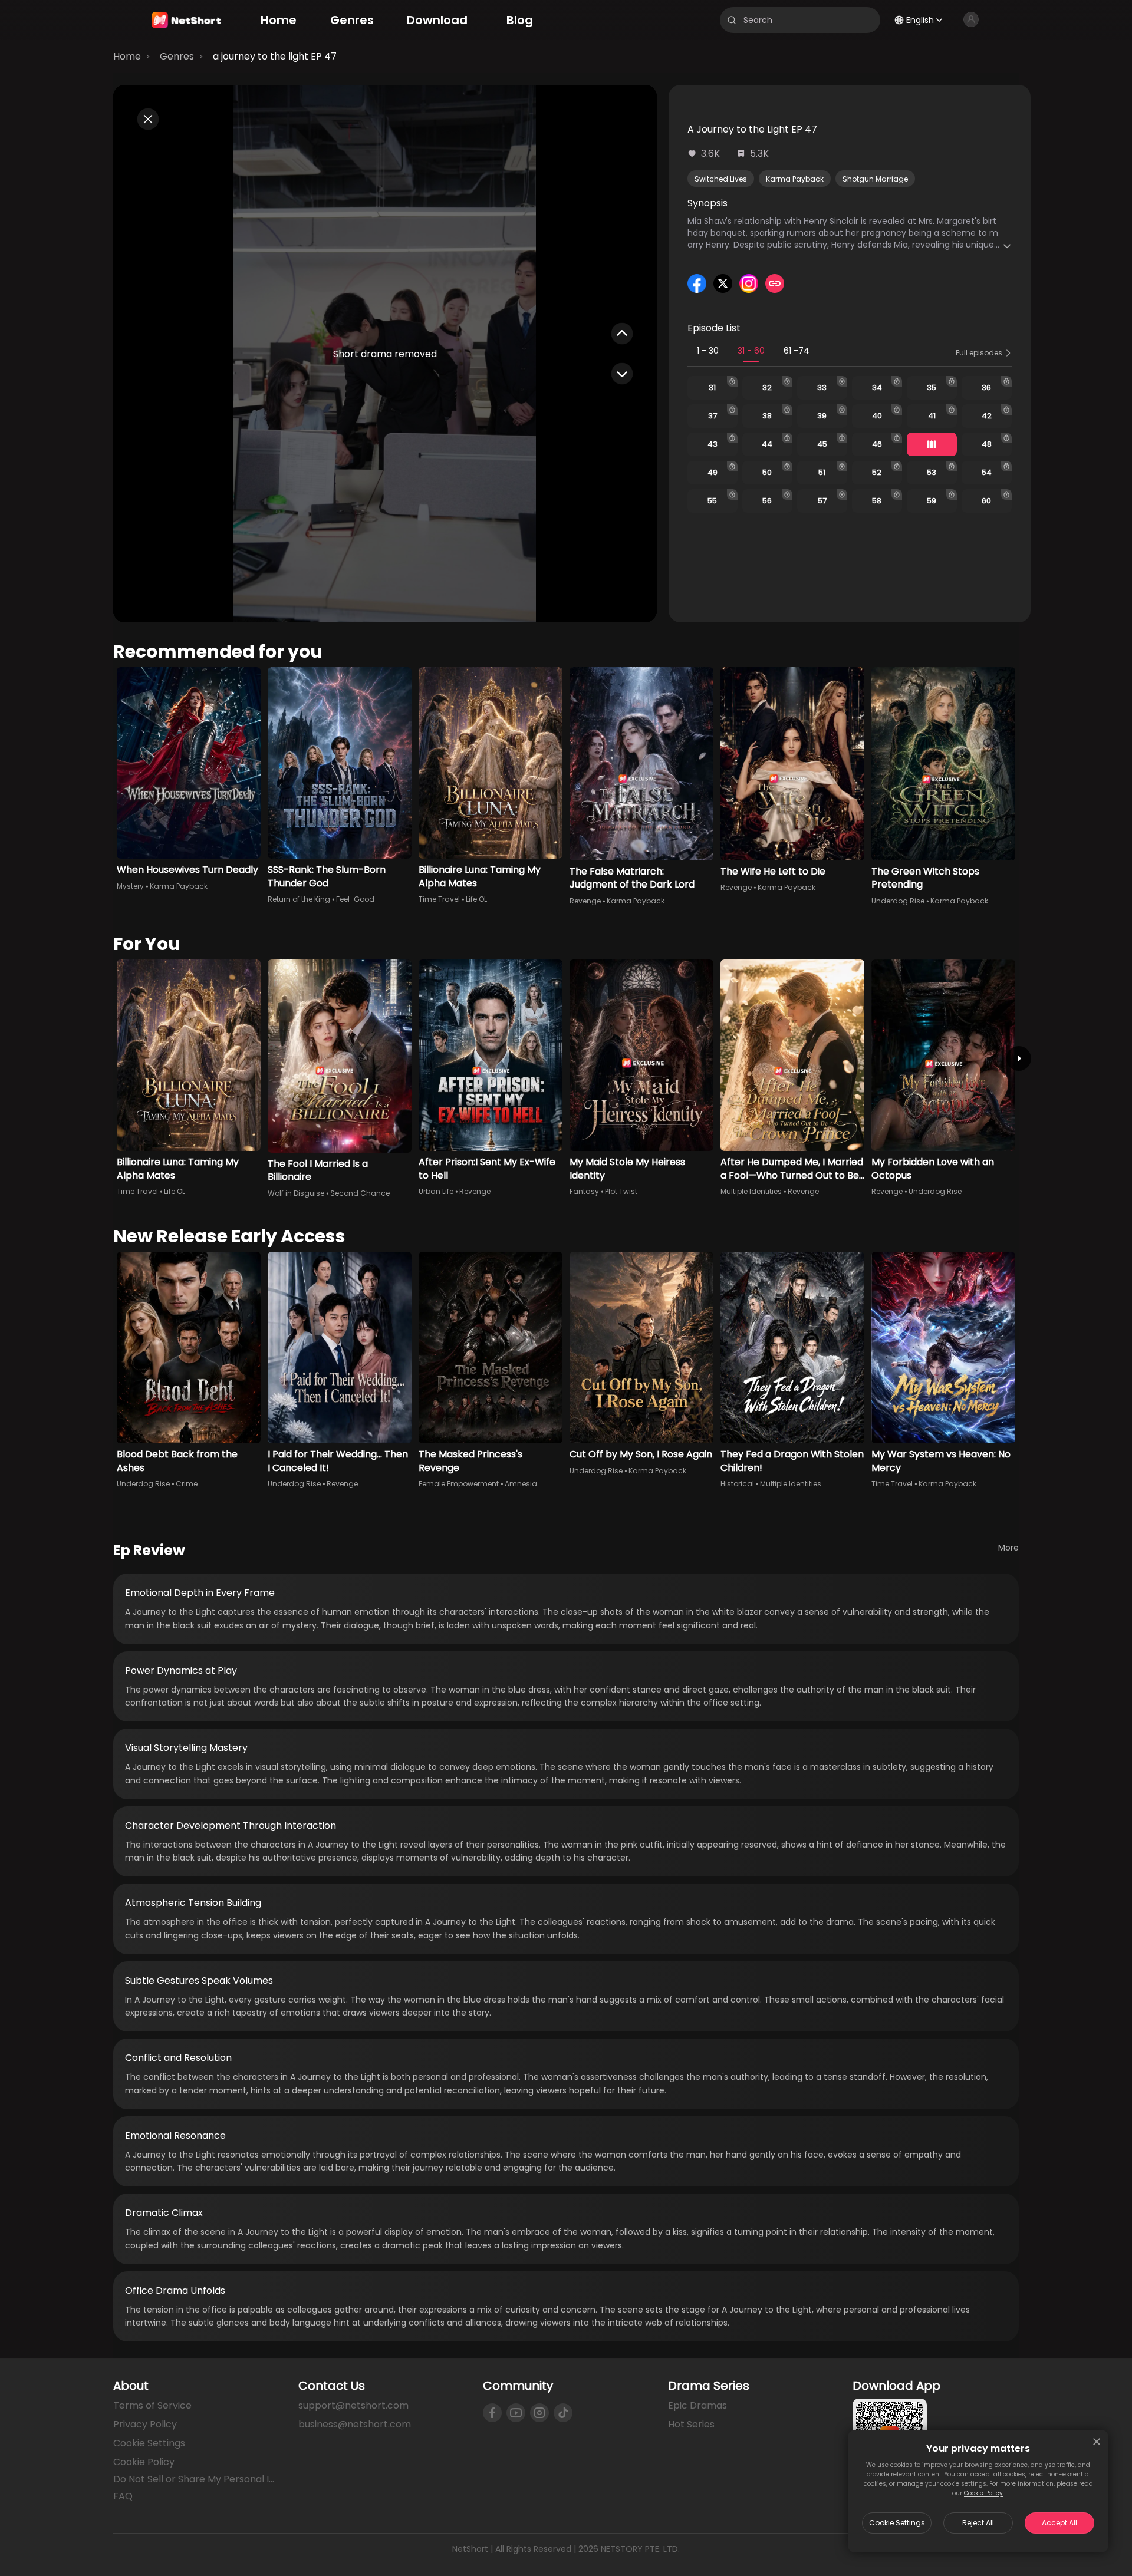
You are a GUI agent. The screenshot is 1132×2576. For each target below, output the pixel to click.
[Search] (732, 20)
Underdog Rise (898, 901)
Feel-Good (355, 899)
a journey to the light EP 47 (275, 56)
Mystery (130, 886)
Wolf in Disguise (296, 1193)
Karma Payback (795, 179)
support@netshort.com (353, 2405)
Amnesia (521, 1484)
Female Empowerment (459, 1484)
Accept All (1059, 2523)
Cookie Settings (897, 2523)
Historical (737, 1484)
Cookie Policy (983, 2493)
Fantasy (584, 1191)
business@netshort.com (355, 2424)
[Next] (1019, 1058)
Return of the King (299, 899)
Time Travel (439, 899)
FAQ (123, 2496)
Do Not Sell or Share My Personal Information (196, 2479)
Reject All (978, 2523)
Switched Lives (721, 179)
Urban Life (436, 1191)
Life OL (476, 899)
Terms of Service (152, 2405)
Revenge (585, 901)
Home (127, 56)
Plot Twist (621, 1191)
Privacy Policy (145, 2424)
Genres (177, 56)
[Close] (1097, 2442)
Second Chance (360, 1193)
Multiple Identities (751, 1191)
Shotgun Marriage (875, 179)
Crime (187, 1484)
